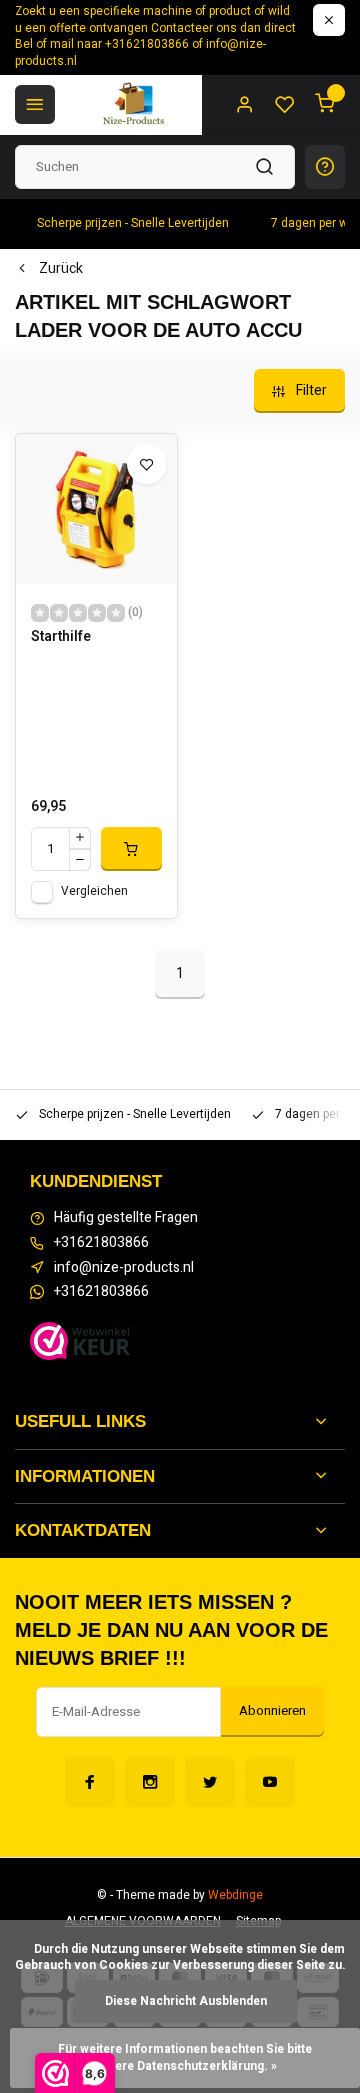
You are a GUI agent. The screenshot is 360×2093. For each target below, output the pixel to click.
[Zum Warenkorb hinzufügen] (131, 849)
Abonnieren (272, 1711)
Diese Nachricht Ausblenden (186, 2001)
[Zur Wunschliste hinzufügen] (147, 464)
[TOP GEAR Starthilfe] (96, 509)
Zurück (61, 269)
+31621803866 (101, 1243)
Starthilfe (61, 637)
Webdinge (235, 1895)
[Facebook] (90, 1782)
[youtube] (270, 1782)
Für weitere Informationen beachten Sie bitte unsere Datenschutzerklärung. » (186, 2058)
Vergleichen (94, 891)
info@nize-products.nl (124, 1268)
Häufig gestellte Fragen (126, 1218)
